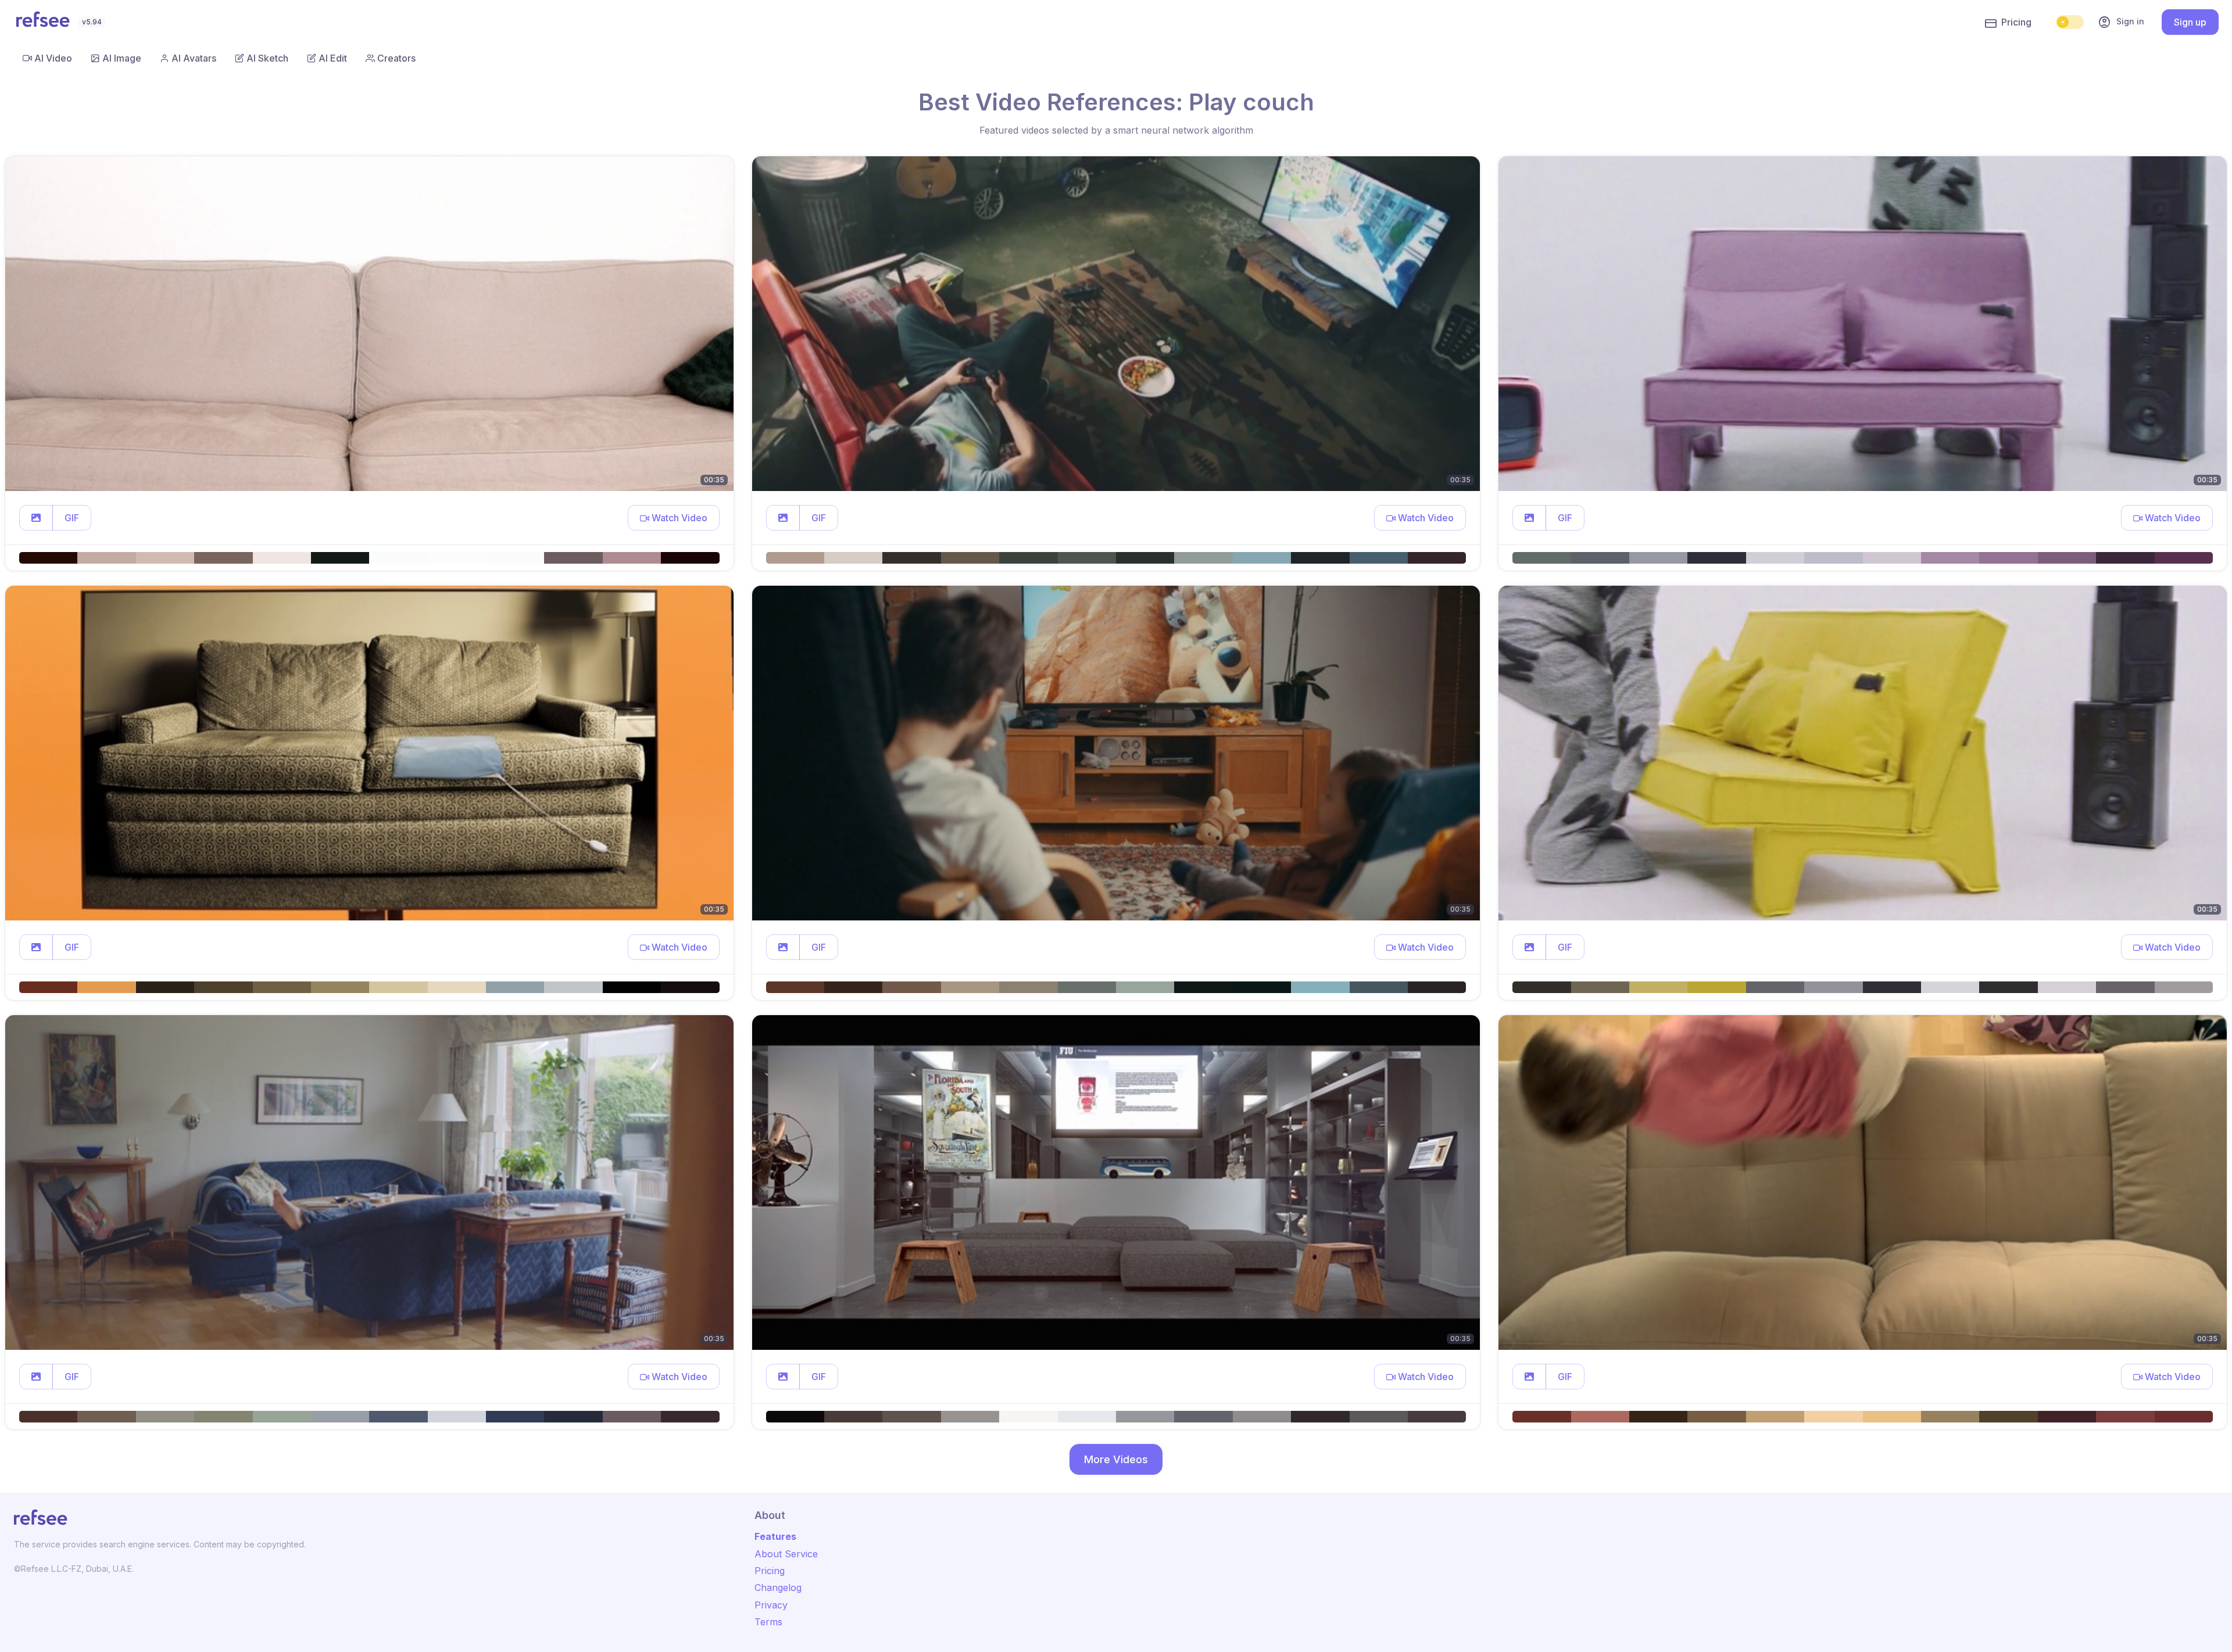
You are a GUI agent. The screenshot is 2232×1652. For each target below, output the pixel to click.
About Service (786, 1554)
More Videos (1116, 1459)
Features (775, 1536)
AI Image (122, 58)
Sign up (2190, 22)
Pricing (2016, 22)
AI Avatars (194, 58)
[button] (36, 518)
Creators (396, 58)
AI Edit (333, 58)
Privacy (771, 1605)
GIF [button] (72, 518)
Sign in (2121, 22)
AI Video (53, 58)
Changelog (778, 1588)
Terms (768, 1622)
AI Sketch (267, 58)
